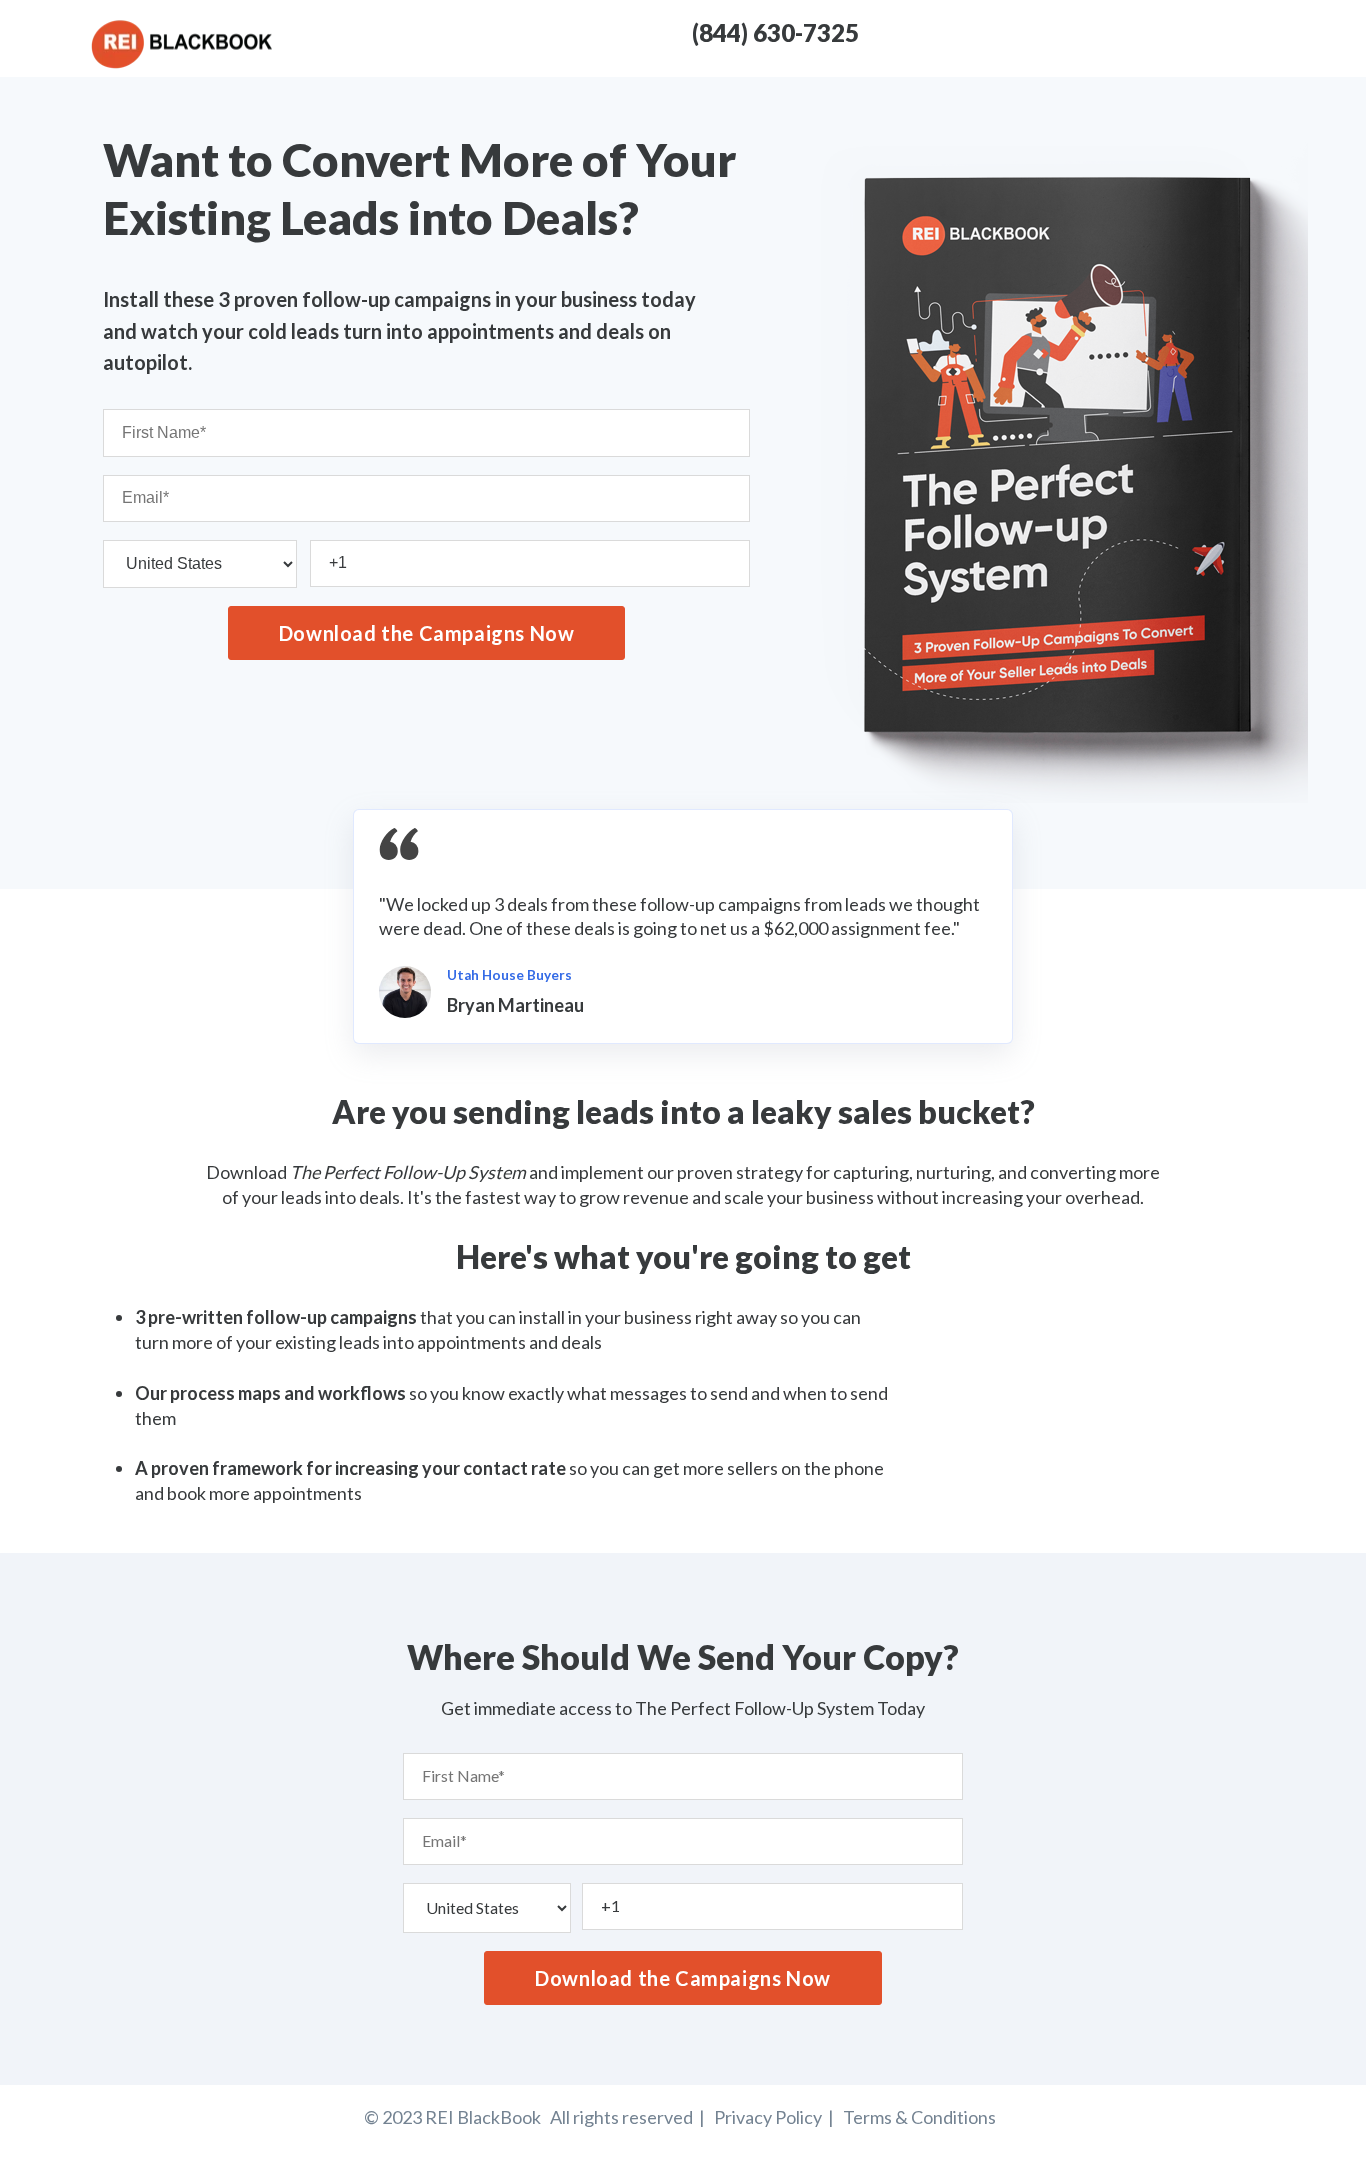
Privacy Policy (771, 2117)
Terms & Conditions (919, 2117)
